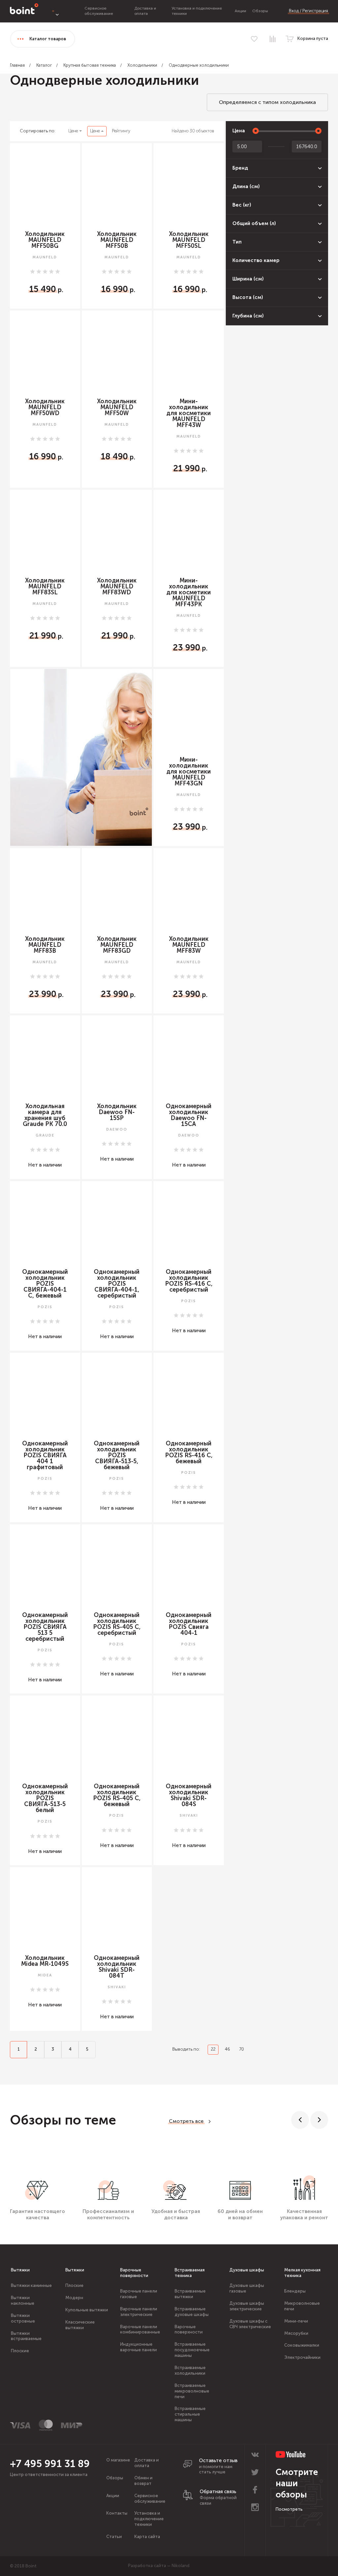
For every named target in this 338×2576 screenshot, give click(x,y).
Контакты (117, 2513)
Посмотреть (289, 2509)
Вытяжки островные (23, 2318)
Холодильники (142, 65)
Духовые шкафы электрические (247, 2306)
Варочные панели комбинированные (140, 2329)
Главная (17, 65)
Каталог (44, 65)
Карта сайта (147, 2537)
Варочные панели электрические (139, 2312)
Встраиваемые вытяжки (190, 2294)
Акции (240, 11)
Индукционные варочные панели (138, 2347)
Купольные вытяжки (87, 2310)
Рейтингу (121, 131)
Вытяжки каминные (31, 2285)
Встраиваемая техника (190, 2273)
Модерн (74, 2298)
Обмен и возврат (143, 2481)
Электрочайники (302, 2357)
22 (213, 2049)
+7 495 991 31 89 (50, 2464)
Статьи (114, 2537)
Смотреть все (186, 2121)
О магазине (118, 2460)
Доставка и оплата (145, 11)
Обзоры (260, 11)
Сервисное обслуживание (99, 11)
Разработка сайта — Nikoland (159, 2566)
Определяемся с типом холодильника (267, 102)
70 (241, 2049)
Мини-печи (296, 2321)
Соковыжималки (302, 2345)
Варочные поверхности (134, 2273)
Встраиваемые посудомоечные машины (192, 2350)
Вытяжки (20, 2270)
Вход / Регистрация (308, 11)
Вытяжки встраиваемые (26, 2336)
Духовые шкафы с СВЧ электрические (250, 2324)
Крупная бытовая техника (90, 65)
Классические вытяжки (80, 2325)
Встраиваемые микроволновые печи (192, 2391)
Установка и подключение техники (149, 2519)
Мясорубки (296, 2333)
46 (227, 2049)
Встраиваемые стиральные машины (190, 2414)
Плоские (20, 2351)
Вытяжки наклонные (23, 2300)
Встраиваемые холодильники (190, 2370)
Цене (73, 131)
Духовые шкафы (247, 2270)
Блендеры (295, 2291)
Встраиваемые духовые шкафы (192, 2312)
